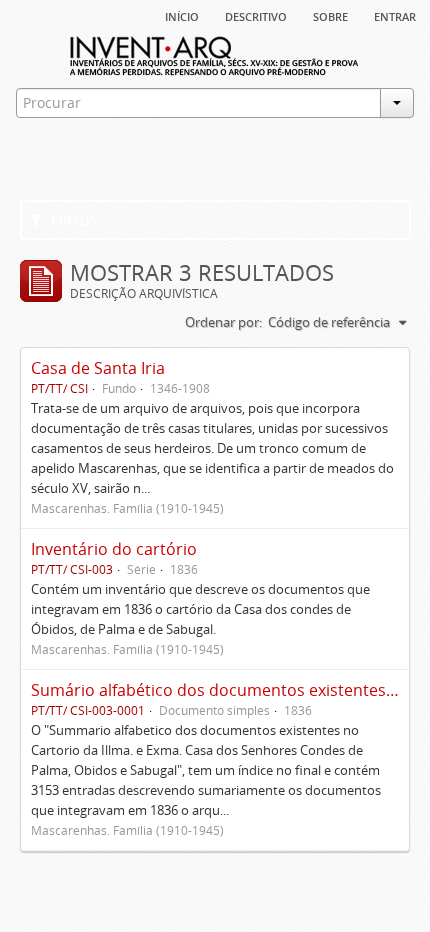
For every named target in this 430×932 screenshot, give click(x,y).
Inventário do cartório (114, 549)
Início (182, 15)
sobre (330, 15)
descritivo (256, 15)
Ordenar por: (223, 322)
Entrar (395, 15)
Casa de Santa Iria (98, 368)
